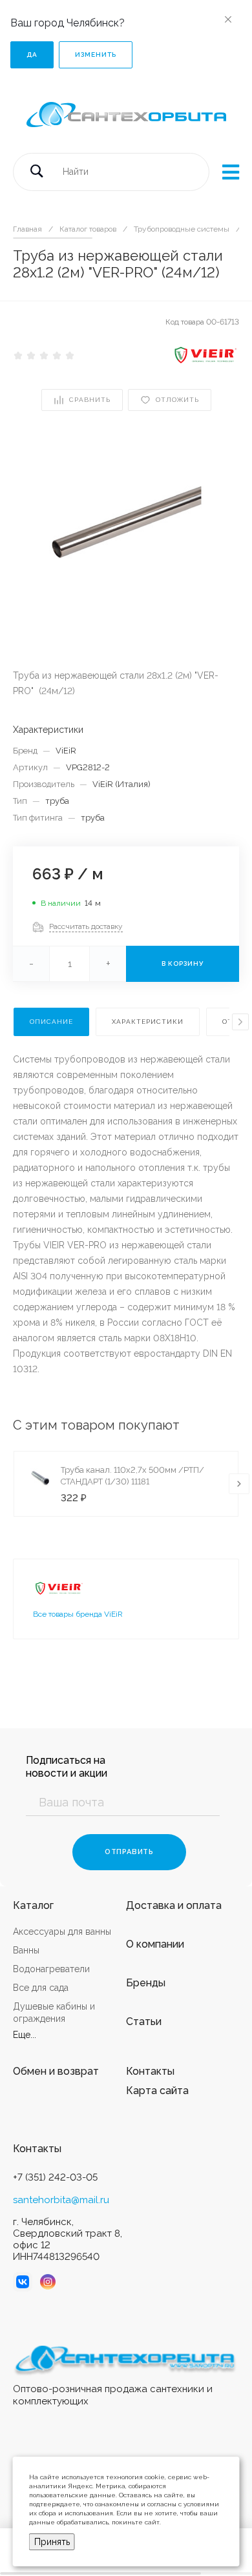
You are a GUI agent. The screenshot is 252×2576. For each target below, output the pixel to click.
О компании (155, 1944)
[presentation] (240, 1022)
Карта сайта (157, 2091)
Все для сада (41, 1988)
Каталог (33, 1905)
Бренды (146, 1983)
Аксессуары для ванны (62, 1932)
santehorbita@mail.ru (61, 2200)
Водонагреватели (51, 1969)
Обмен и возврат (56, 2071)
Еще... (25, 2035)
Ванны (26, 1950)
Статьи (144, 2022)
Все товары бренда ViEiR (78, 1614)
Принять (52, 2542)
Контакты (150, 2071)
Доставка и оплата (174, 1905)
